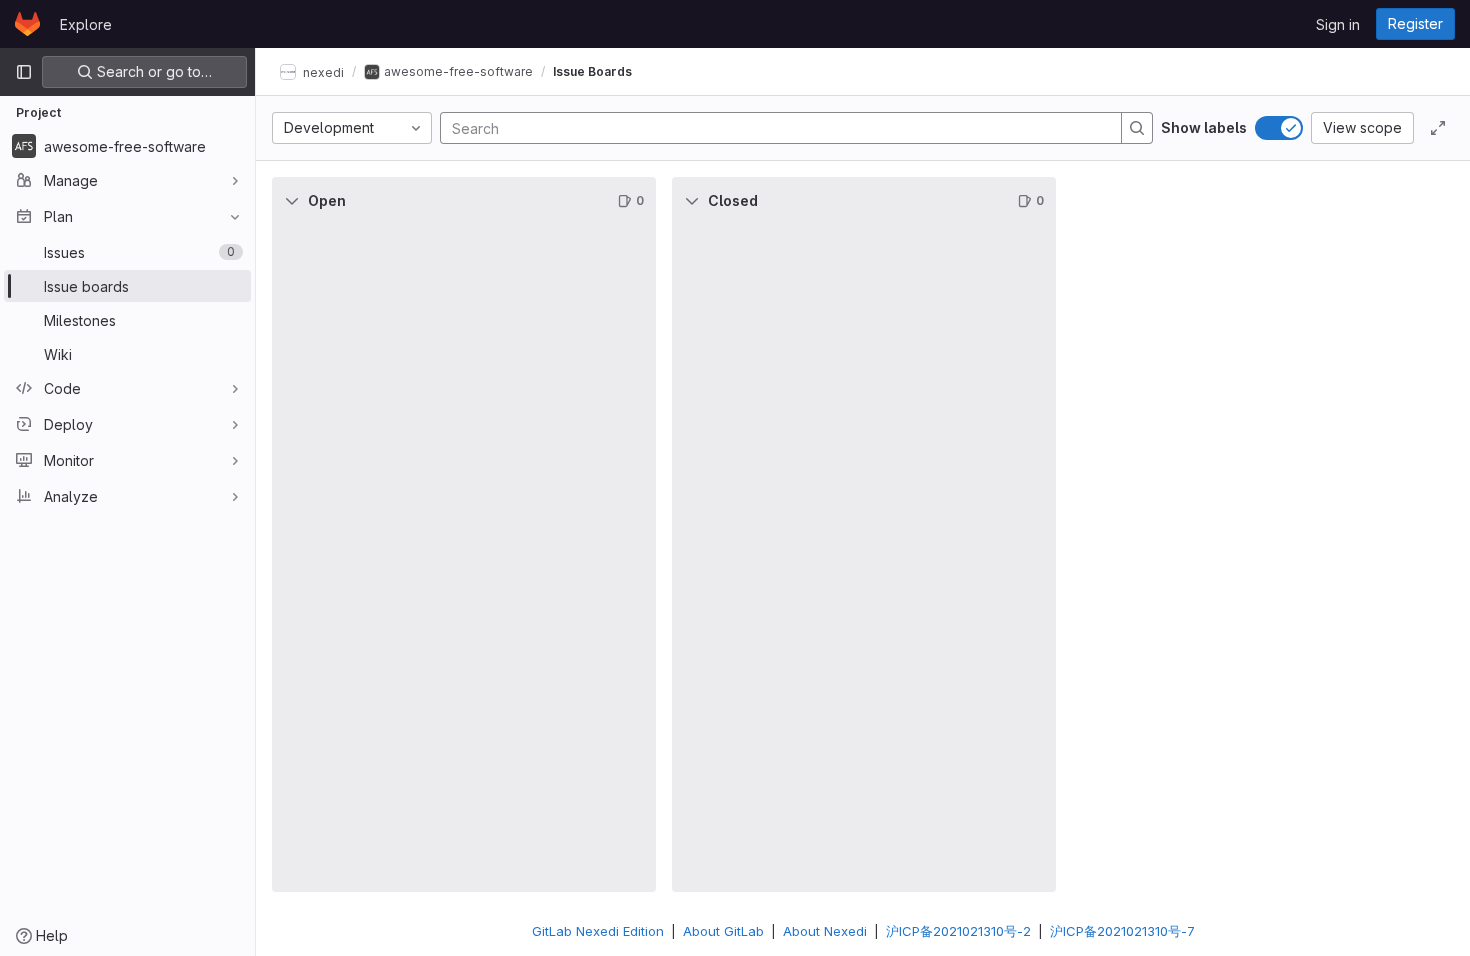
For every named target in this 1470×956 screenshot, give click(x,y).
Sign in (1338, 24)
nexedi (322, 71)
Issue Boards (592, 71)
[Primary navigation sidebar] (24, 72)
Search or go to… (152, 71)
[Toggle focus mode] (1438, 128)
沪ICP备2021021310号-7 (1122, 931)
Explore (86, 24)
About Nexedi (825, 931)
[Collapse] (292, 201)
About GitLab (723, 931)
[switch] (1279, 128)
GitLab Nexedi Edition (598, 931)
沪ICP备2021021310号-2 (958, 931)
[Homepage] (27, 24)
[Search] (1137, 128)
